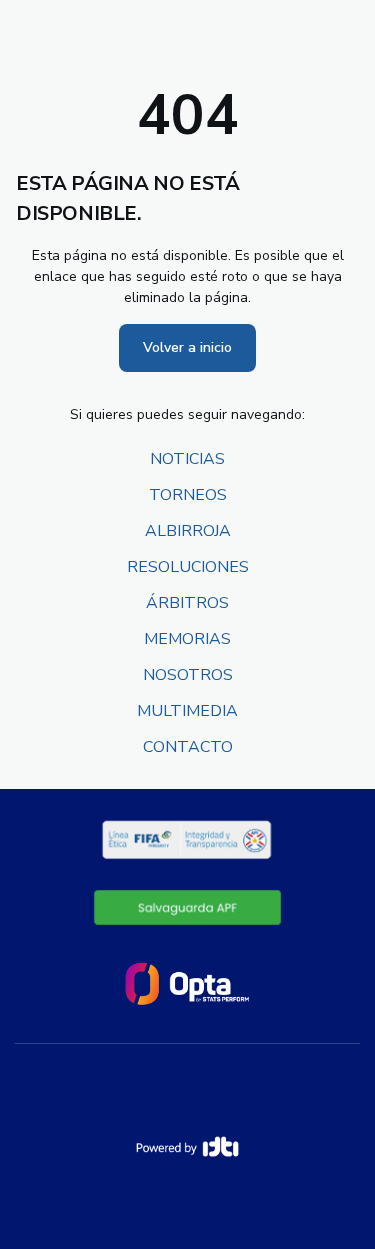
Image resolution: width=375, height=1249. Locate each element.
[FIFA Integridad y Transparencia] (187, 840)
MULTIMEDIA (187, 711)
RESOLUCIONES (188, 567)
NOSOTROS (188, 675)
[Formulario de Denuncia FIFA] (187, 907)
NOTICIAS (187, 459)
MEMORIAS (187, 639)
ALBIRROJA (188, 531)
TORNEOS (188, 495)
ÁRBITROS (187, 603)
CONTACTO (188, 747)
